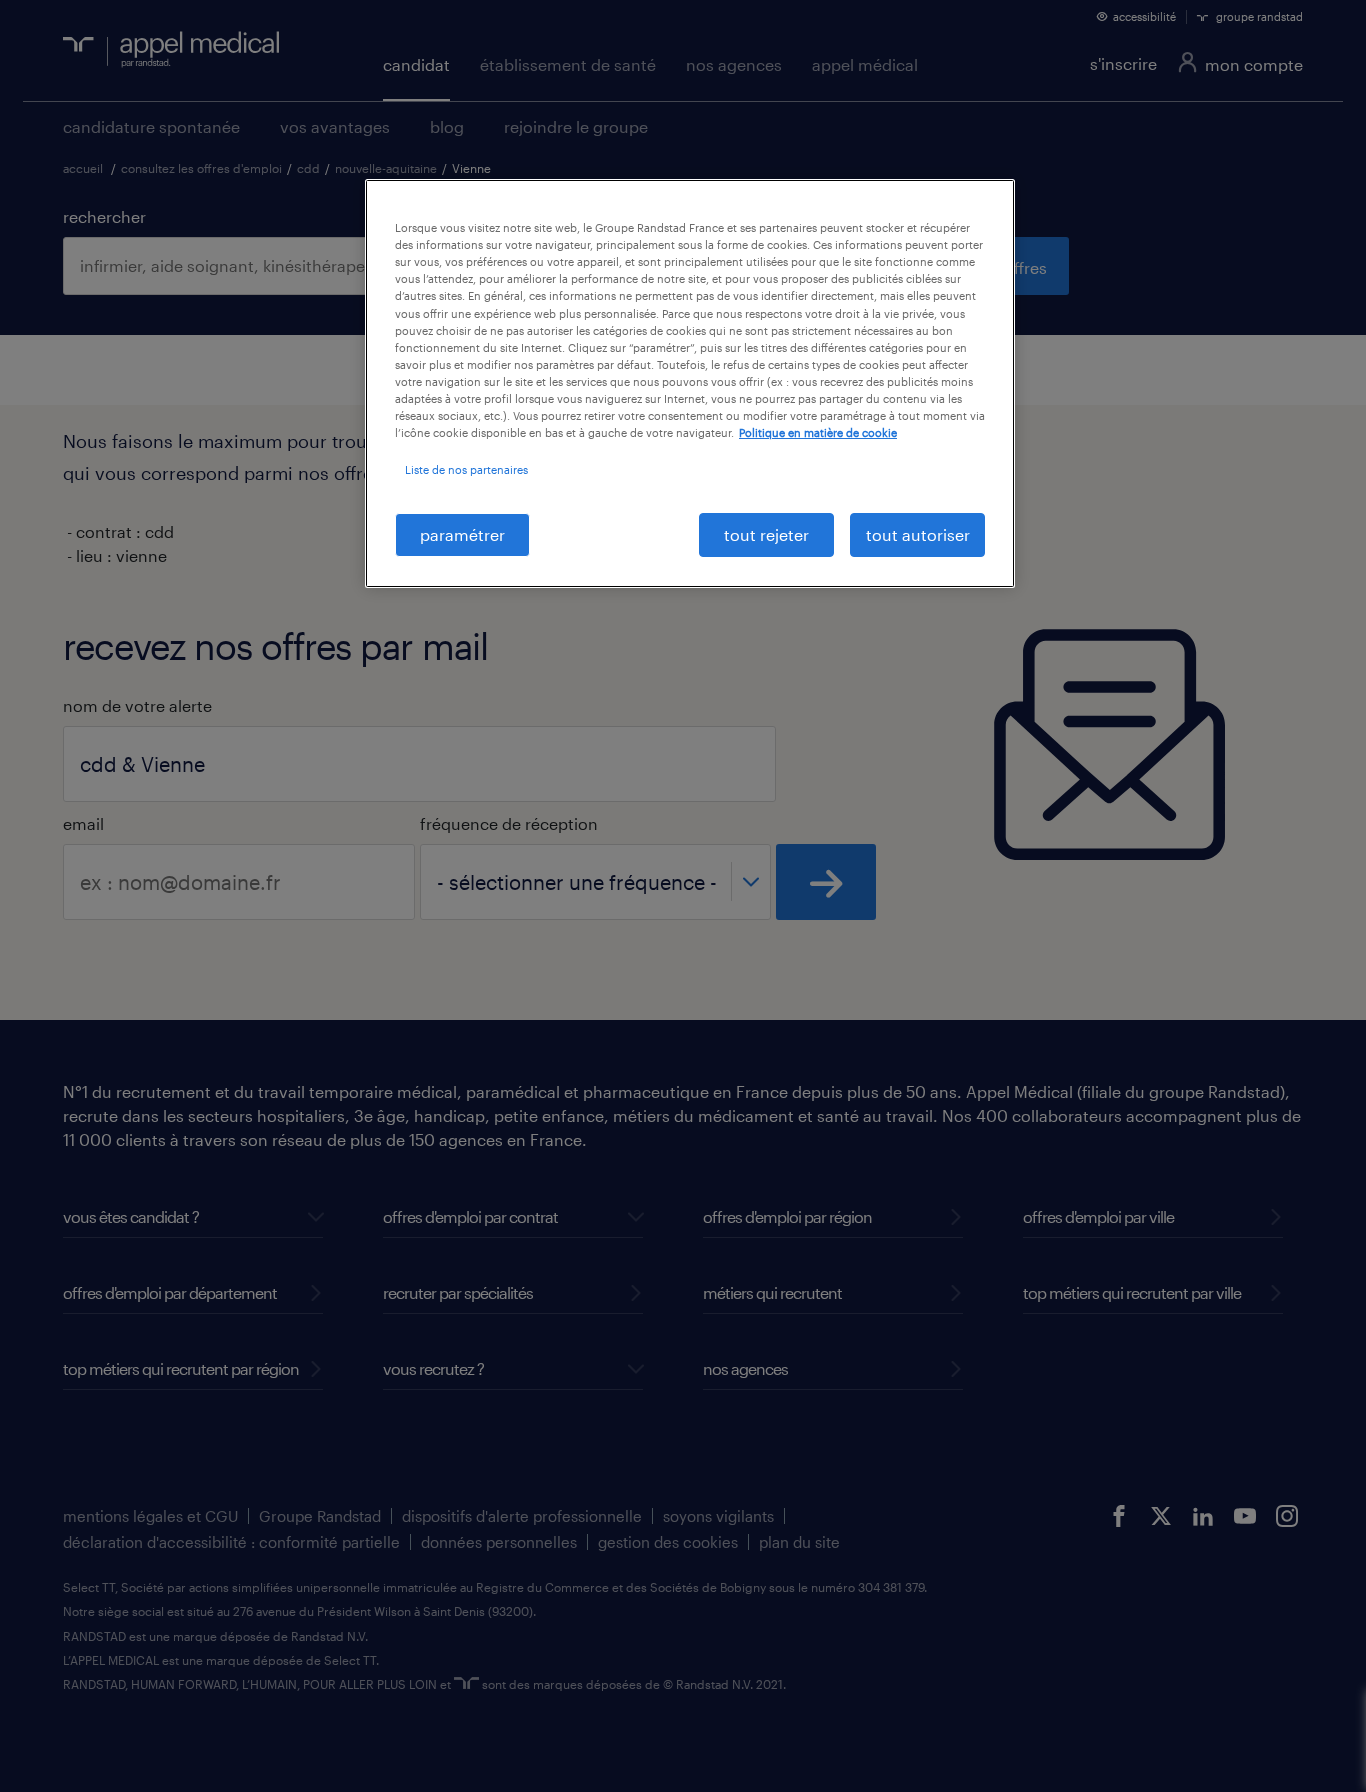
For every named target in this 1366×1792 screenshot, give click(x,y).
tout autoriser (918, 534)
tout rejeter (766, 534)
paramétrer (462, 534)
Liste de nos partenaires (466, 469)
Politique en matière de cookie (818, 432)
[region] (690, 383)
